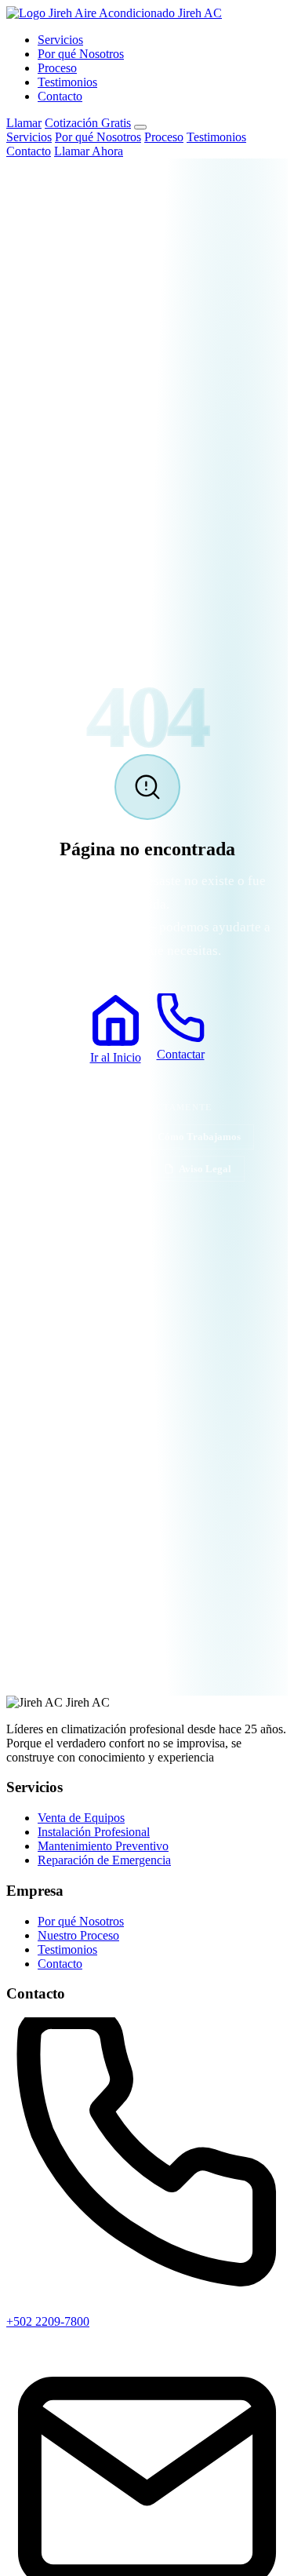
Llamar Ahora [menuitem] (89, 151)
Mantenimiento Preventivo (103, 1846)
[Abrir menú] (140, 127)
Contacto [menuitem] (29, 151)
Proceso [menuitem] (164, 137)
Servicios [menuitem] (29, 137)
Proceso (57, 68)
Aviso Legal (205, 1169)
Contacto (60, 96)
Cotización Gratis (88, 123)
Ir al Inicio (116, 1057)
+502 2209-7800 (48, 2321)
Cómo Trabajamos (199, 1137)
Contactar (181, 1054)
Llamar (24, 123)
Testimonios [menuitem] (216, 137)
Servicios (60, 40)
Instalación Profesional (94, 1832)
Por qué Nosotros (81, 54)
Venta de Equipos (81, 1818)
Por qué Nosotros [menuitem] (98, 137)
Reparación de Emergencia (104, 1860)
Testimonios (67, 82)
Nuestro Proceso (78, 1935)
